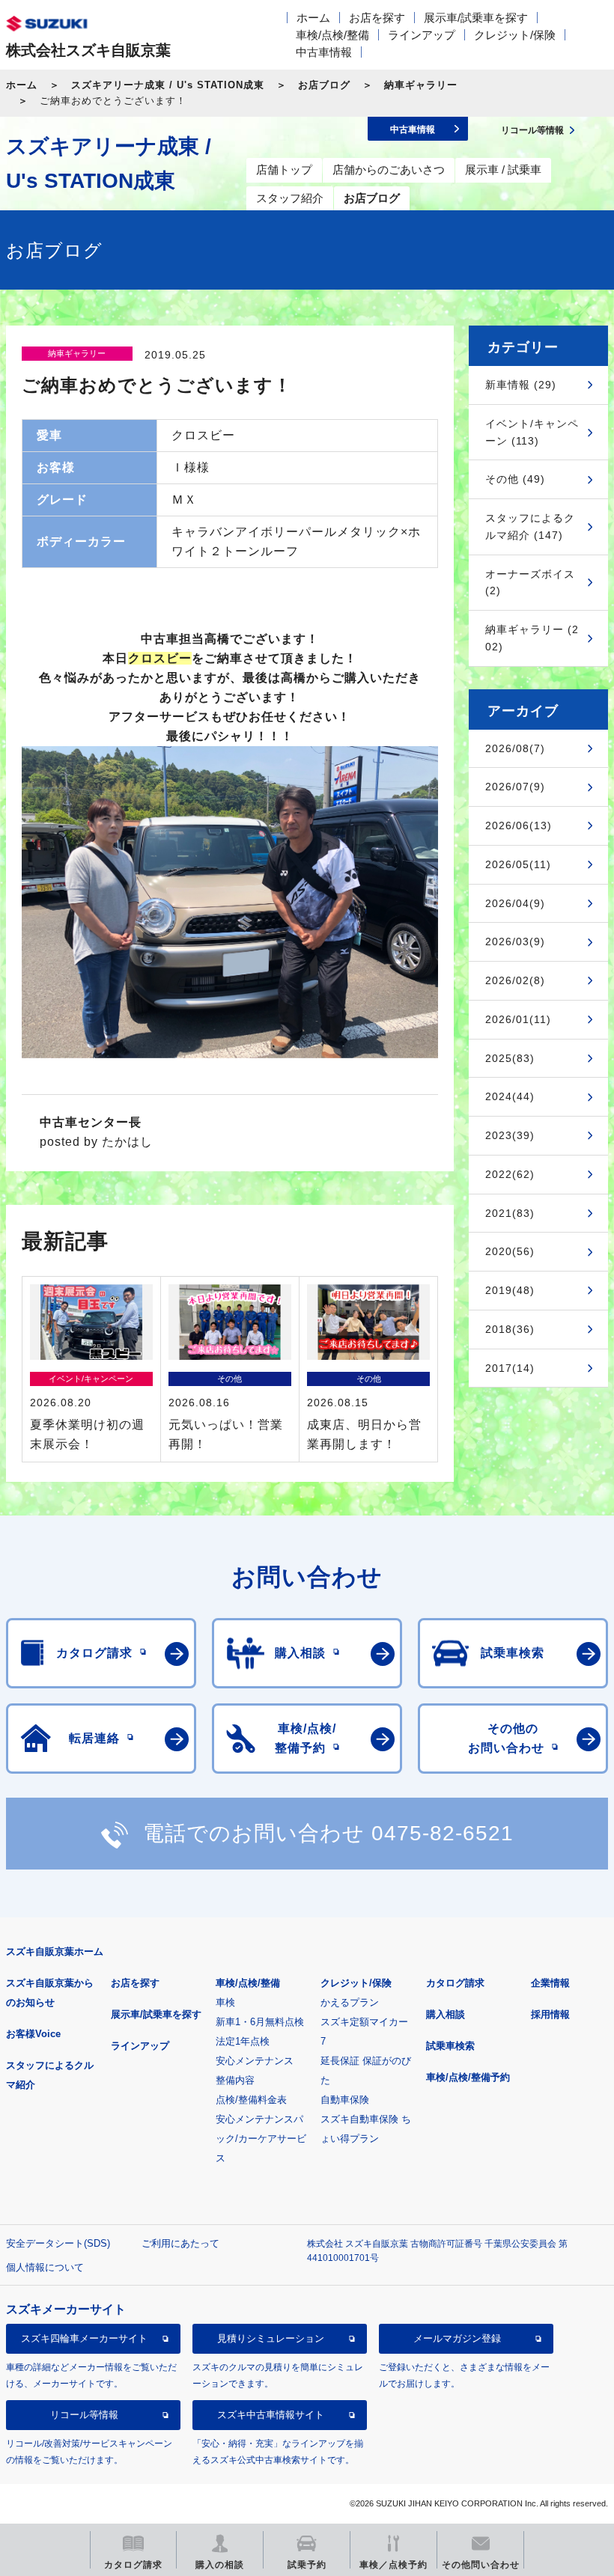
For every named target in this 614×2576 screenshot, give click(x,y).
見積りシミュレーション (271, 2338)
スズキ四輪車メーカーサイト (84, 2338)
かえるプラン (350, 2002)
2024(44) (510, 1096)
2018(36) (510, 1329)
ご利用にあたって (180, 2243)
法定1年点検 (243, 2041)
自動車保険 (345, 2100)
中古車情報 (324, 52)
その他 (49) (515, 479)
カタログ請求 (455, 1983)
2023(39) (510, 1135)
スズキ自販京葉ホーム (55, 1951)
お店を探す (377, 18)
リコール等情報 (84, 2415)
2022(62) (510, 1174)
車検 (225, 2002)
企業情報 (550, 1983)
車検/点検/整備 (332, 35)
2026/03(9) (515, 941)
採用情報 (550, 2014)
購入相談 (446, 2014)
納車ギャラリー (421, 85)
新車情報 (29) (521, 385)
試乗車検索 (450, 2046)
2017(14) (510, 1368)
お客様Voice (33, 2034)
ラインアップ (422, 35)
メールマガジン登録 (457, 2338)
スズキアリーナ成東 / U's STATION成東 (168, 85)
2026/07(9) (515, 787)
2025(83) (510, 1058)
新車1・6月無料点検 (260, 2022)
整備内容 (235, 2080)
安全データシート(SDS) (58, 2243)
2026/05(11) (518, 864)
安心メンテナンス (255, 2061)
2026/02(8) (515, 980)
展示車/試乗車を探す (476, 18)
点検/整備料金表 (251, 2100)
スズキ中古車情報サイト (271, 2415)
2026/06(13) (519, 825)
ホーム (313, 18)
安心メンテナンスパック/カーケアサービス (261, 2139)
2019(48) (510, 1290)
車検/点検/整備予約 (468, 2077)
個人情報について (45, 2267)
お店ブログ (324, 85)
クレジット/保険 (515, 35)
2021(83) (510, 1213)
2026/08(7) (515, 748)
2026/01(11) (518, 1019)
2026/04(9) (515, 903)
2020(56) (510, 1251)
